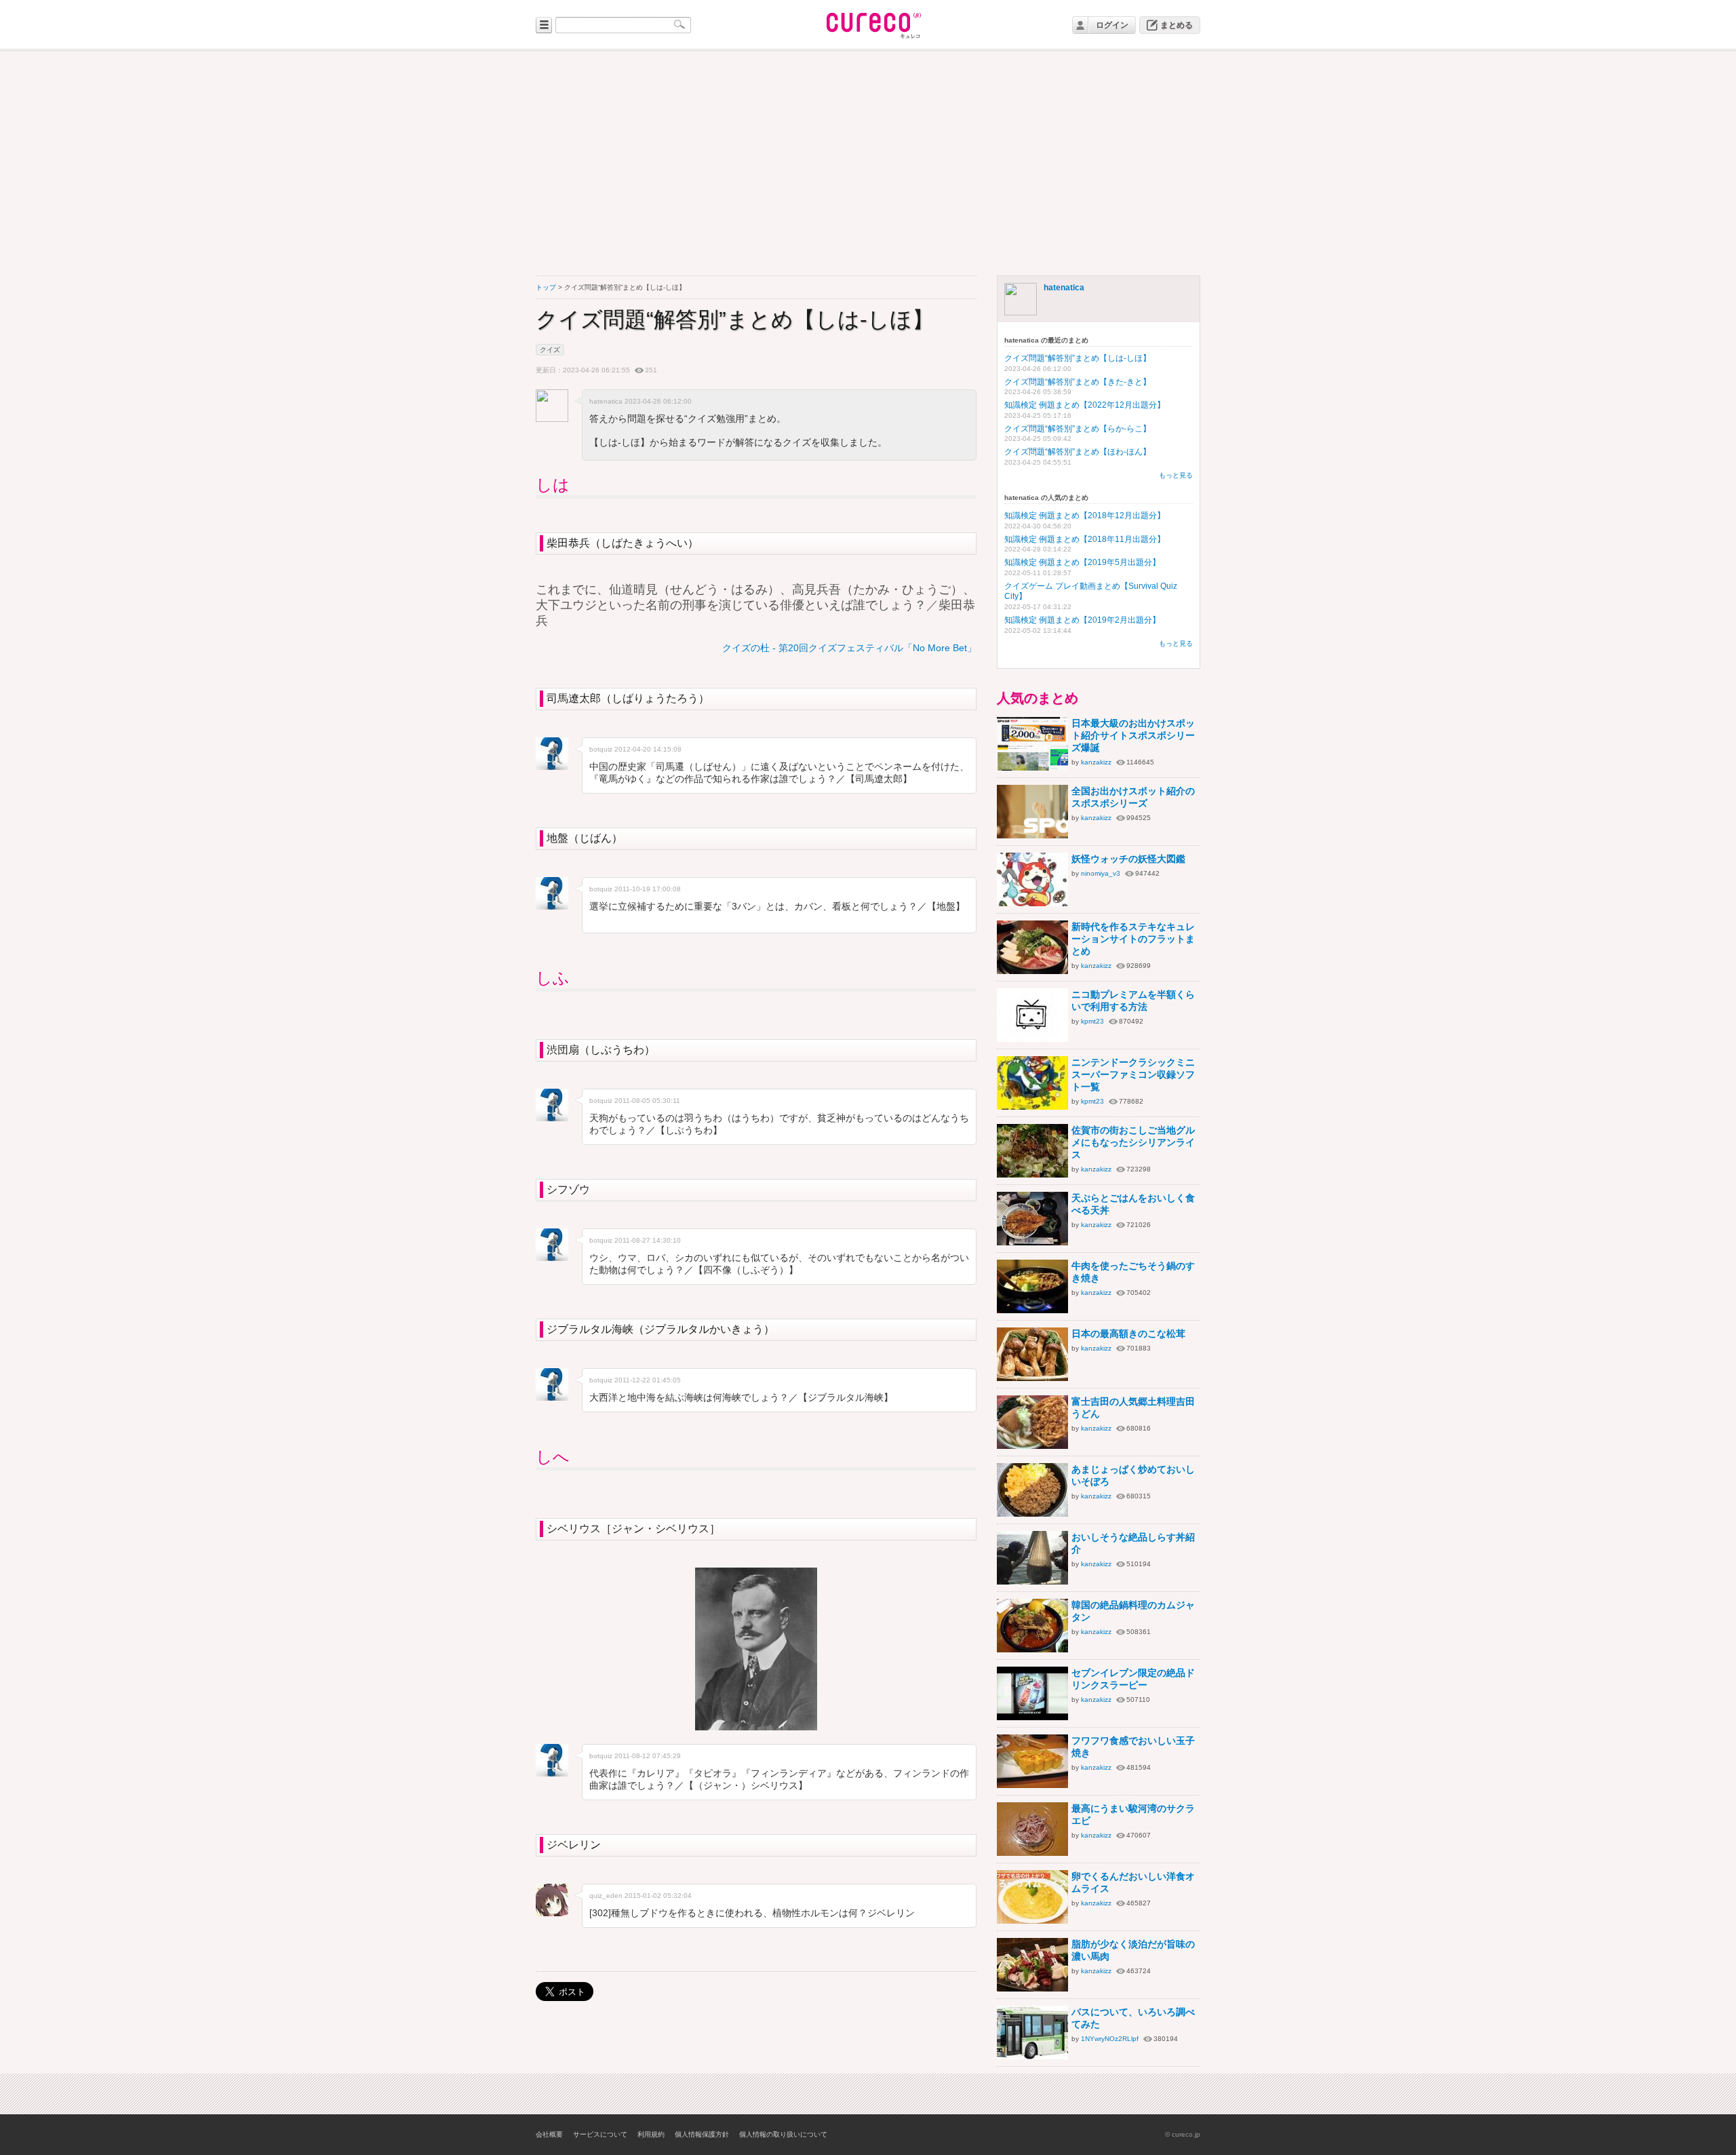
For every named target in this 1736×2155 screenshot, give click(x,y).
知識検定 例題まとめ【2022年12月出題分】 (1085, 405)
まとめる (1177, 25)
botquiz (601, 749)
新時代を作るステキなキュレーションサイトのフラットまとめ (1133, 939)
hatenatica (1064, 288)
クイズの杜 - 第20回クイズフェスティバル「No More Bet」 (849, 648)
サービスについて (600, 2134)
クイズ (550, 350)
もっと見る (1176, 475)
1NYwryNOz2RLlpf (1110, 2039)
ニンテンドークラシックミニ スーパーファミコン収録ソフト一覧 (1133, 1074)
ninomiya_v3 (1101, 873)
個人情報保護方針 (702, 2134)
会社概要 (549, 2134)
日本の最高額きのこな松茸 (1128, 1334)
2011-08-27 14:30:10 (648, 1240)
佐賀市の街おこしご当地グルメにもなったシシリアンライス (1133, 1142)
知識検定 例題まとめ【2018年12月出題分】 (1085, 516)
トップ (546, 287)
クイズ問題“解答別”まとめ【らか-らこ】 (1078, 429)
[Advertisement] (868, 163)
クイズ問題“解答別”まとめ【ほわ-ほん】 (1078, 452)
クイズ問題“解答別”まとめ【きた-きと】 (1078, 382)
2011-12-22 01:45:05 (648, 1380)
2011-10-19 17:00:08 (648, 889)
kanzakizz (1096, 762)
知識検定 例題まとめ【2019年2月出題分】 (1082, 620)
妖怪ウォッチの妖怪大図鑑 (1128, 859)
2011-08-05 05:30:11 (647, 1101)
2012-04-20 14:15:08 (648, 749)
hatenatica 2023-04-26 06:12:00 (640, 401)
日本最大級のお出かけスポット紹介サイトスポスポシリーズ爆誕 (1133, 735)
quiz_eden (606, 1896)
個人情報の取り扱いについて (783, 2134)
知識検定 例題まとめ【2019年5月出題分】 (1082, 562)
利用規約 (651, 2134)
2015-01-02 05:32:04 (658, 1896)
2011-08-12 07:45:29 (648, 1756)
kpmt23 (1092, 1021)
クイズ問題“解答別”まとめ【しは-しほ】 (1078, 358)
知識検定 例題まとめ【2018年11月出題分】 (1085, 539)
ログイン (1112, 25)
